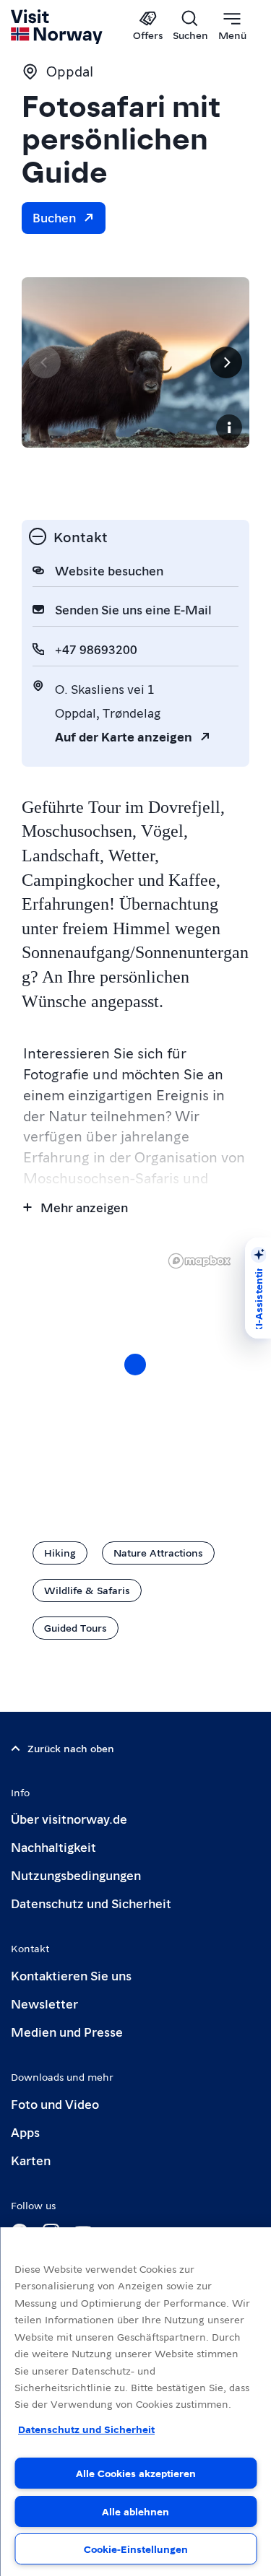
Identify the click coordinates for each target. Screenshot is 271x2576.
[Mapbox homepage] (199, 1261)
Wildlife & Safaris (87, 1590)
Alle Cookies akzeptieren (136, 2473)
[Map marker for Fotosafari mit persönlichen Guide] (135, 1365)
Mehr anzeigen (84, 1207)
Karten (31, 2160)
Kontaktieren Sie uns (71, 1975)
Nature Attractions (158, 1552)
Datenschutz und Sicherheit (91, 1903)
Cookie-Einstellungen (136, 2549)
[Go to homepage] (57, 27)
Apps (25, 2132)
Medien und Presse (67, 2031)
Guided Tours (76, 1627)
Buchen (54, 217)
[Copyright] (229, 427)
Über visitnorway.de (69, 1818)
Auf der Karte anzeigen (124, 736)
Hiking (60, 1552)
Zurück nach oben (71, 1748)
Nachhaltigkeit (53, 1846)
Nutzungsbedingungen (76, 1875)
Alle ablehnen (135, 2511)
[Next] (226, 362)
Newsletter (44, 2003)
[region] (135, 2402)
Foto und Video (55, 2103)
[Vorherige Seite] (45, 362)
